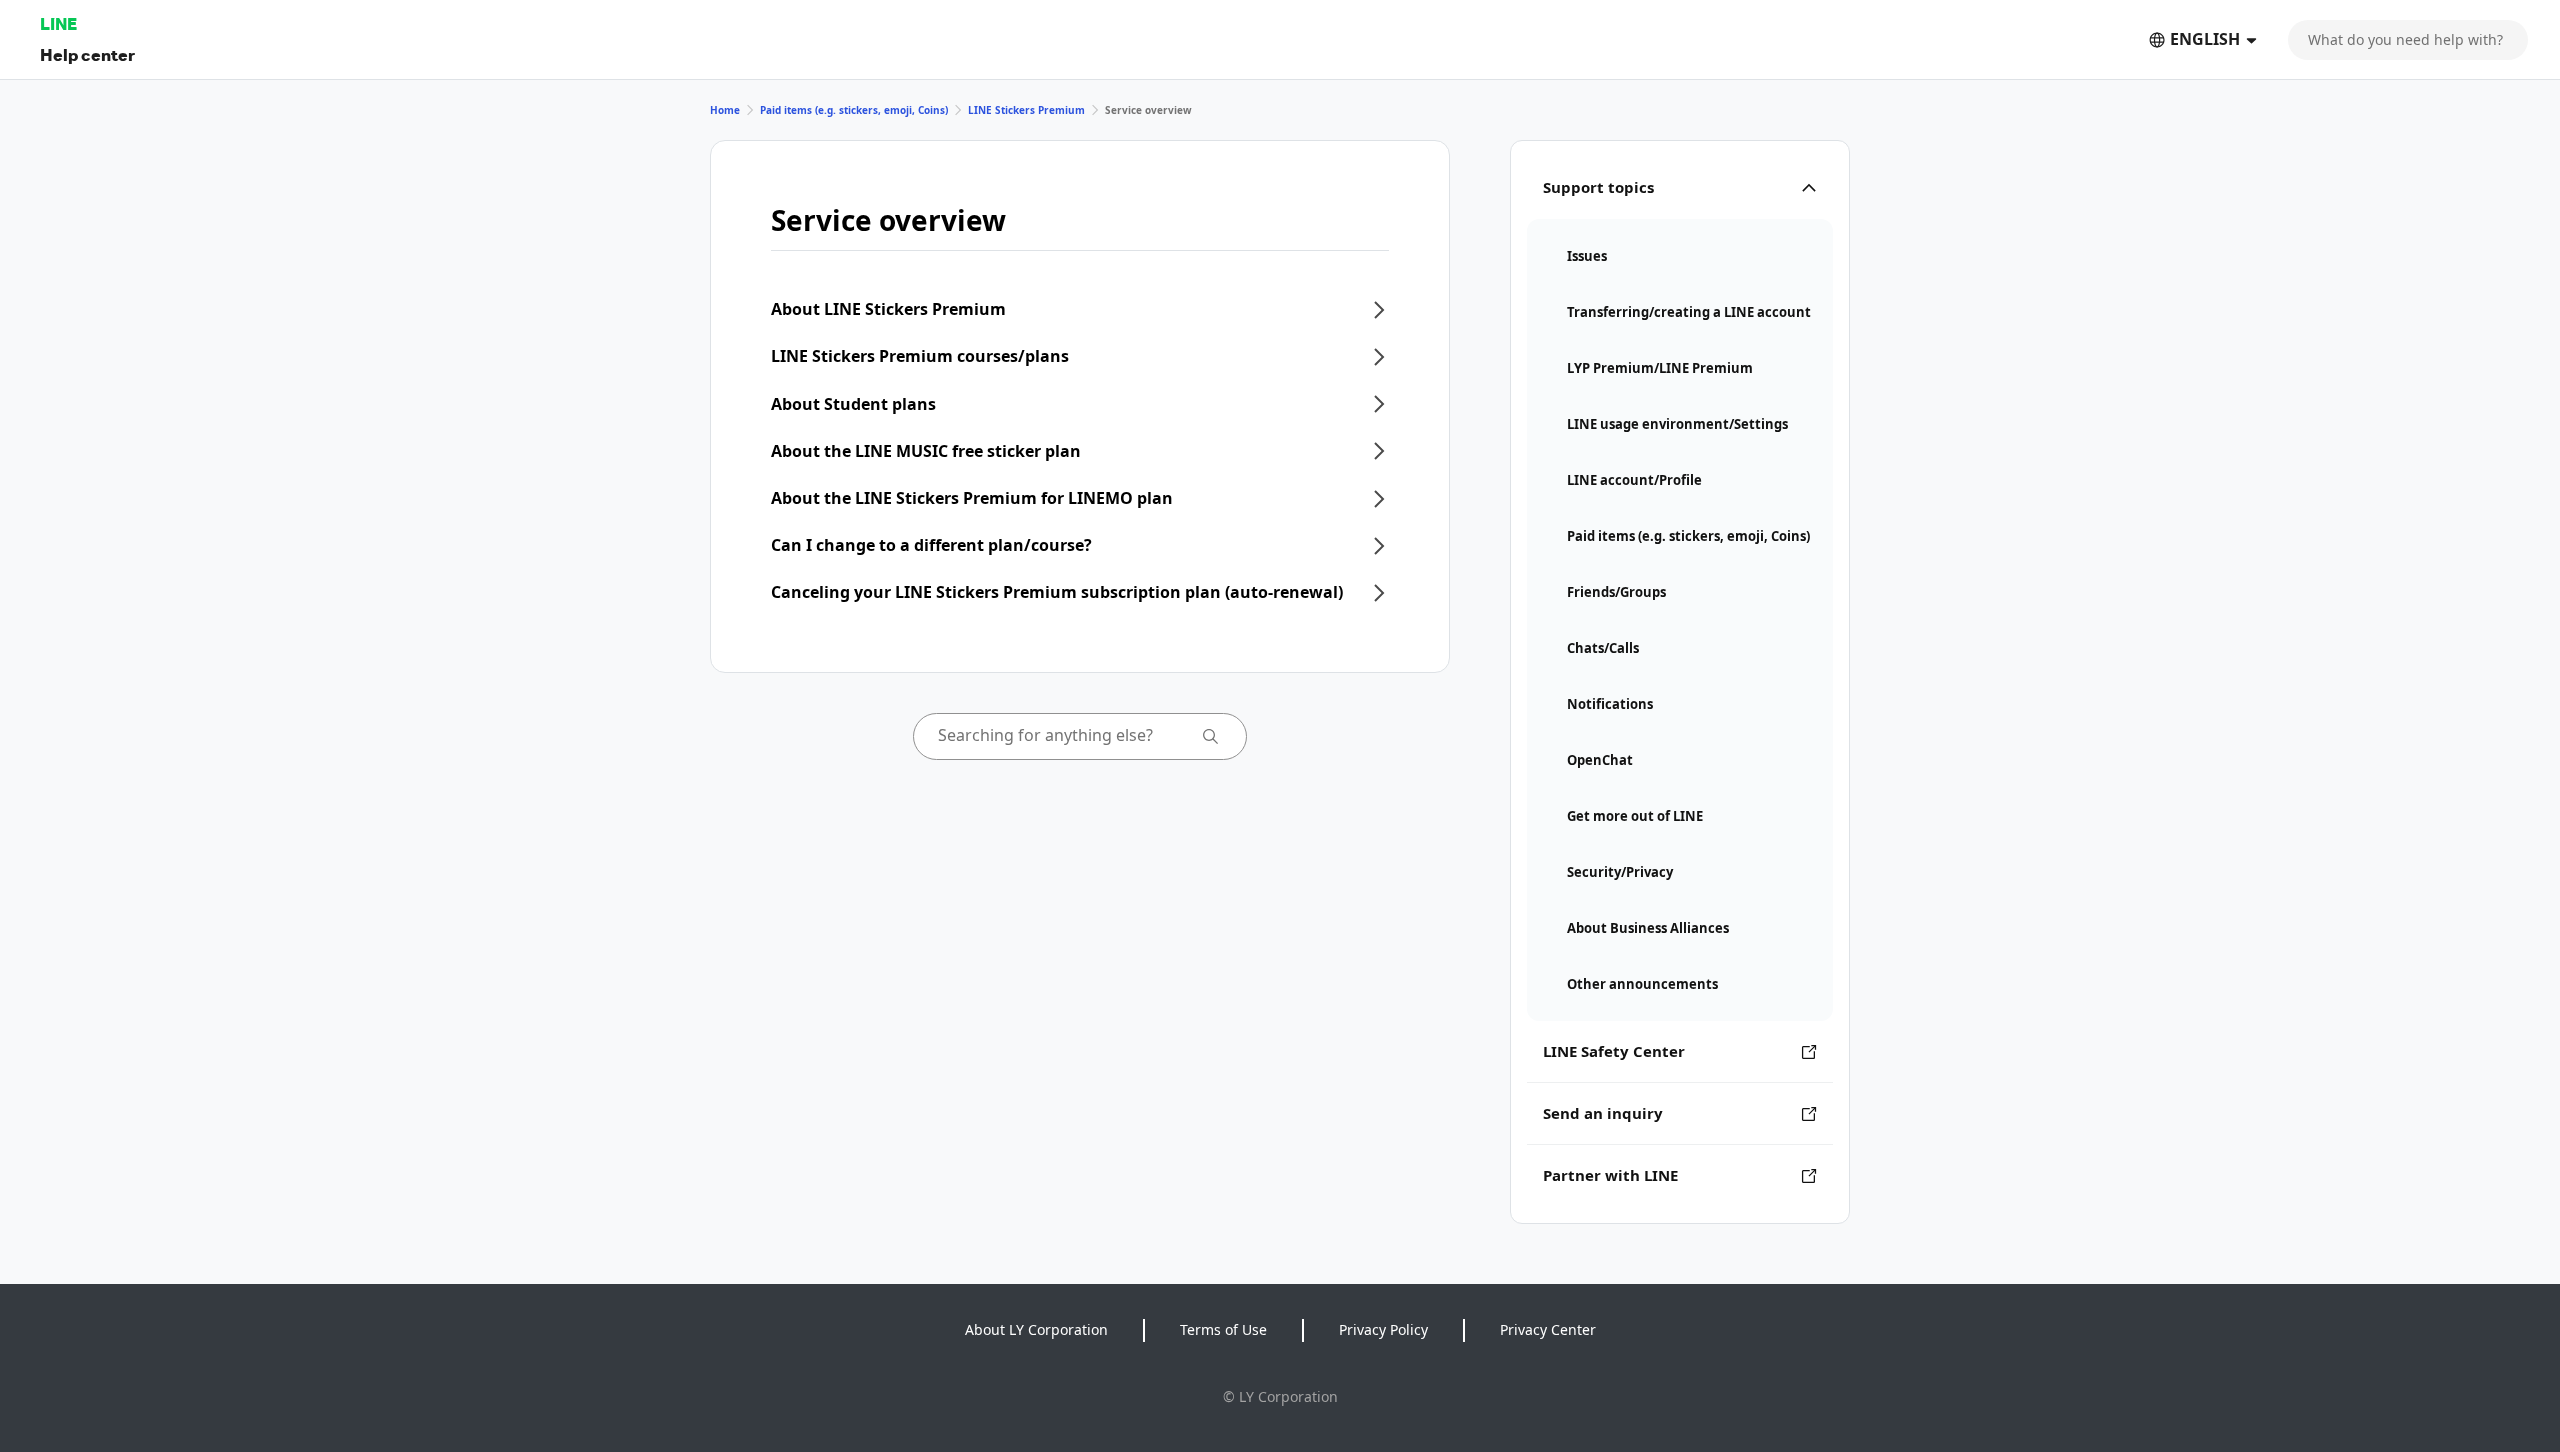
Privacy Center (1548, 1329)
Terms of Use (1223, 1329)
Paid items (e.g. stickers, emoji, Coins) (854, 110)
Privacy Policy (1383, 1329)
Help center (87, 54)
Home (725, 110)
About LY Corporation (1036, 1329)
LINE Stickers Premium (1026, 110)
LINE (58, 23)
